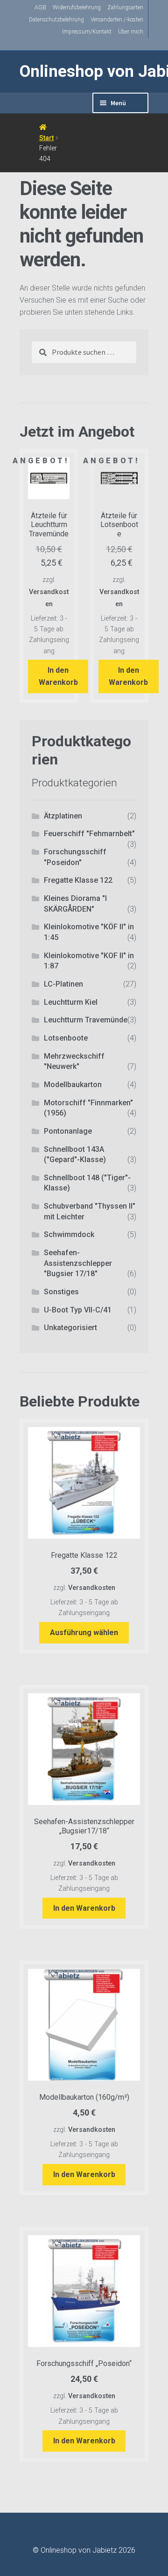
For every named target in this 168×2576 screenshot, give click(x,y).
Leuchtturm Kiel (71, 1002)
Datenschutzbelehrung (56, 20)
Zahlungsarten (125, 7)
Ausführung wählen (84, 1633)
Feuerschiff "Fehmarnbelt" (89, 834)
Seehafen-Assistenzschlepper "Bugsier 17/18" (78, 1263)
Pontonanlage (68, 1131)
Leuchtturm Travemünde (86, 1020)
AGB (40, 7)
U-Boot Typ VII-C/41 (78, 1310)
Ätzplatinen (63, 816)
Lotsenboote (66, 1038)
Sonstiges (61, 1292)
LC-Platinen (63, 984)
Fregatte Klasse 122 (78, 880)
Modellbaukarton (73, 1085)
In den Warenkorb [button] (58, 676)
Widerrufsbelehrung (77, 7)
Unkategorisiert (70, 1328)
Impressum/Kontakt (87, 32)
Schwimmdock (69, 1234)
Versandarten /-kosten (117, 20)
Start (46, 138)
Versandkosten (92, 1588)
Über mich (131, 32)
